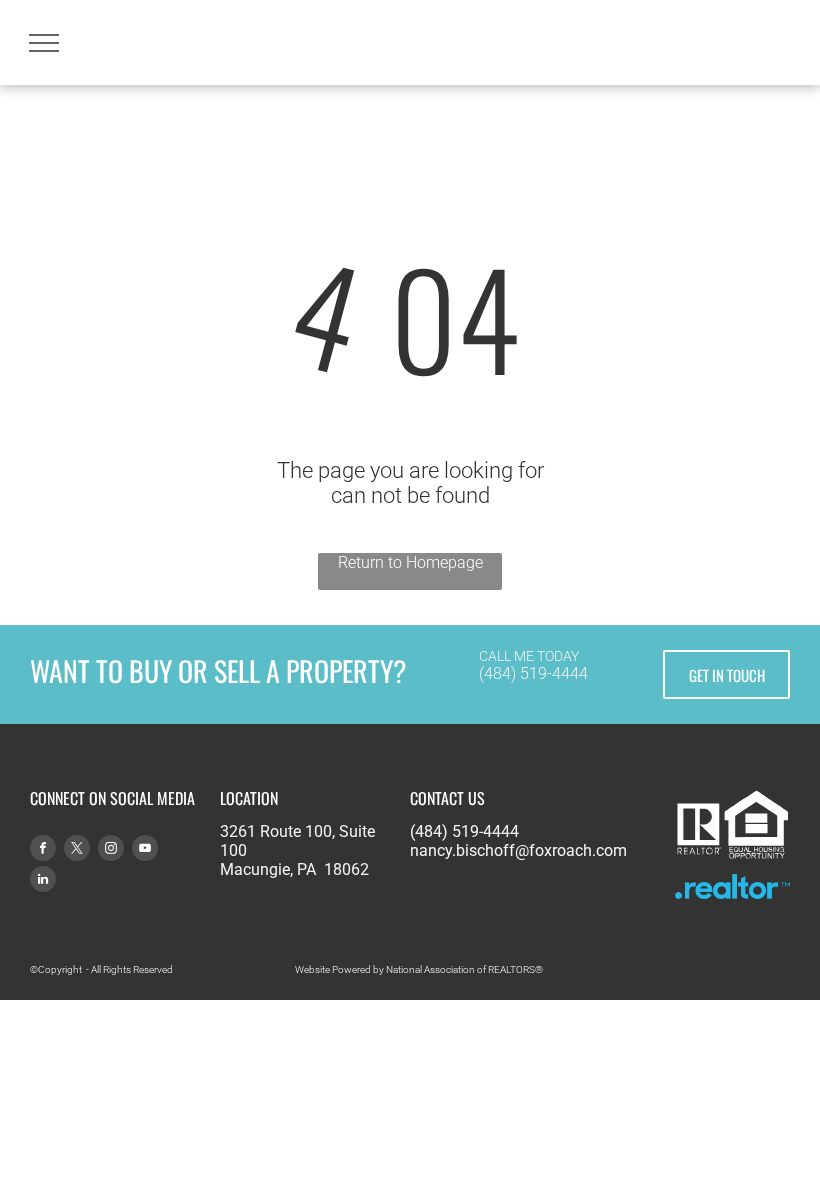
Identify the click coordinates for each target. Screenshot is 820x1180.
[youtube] (145, 850)
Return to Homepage (410, 562)
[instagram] (111, 850)
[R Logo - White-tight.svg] (699, 858)
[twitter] (77, 850)
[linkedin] (43, 881)
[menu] (44, 43)
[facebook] (43, 850)
